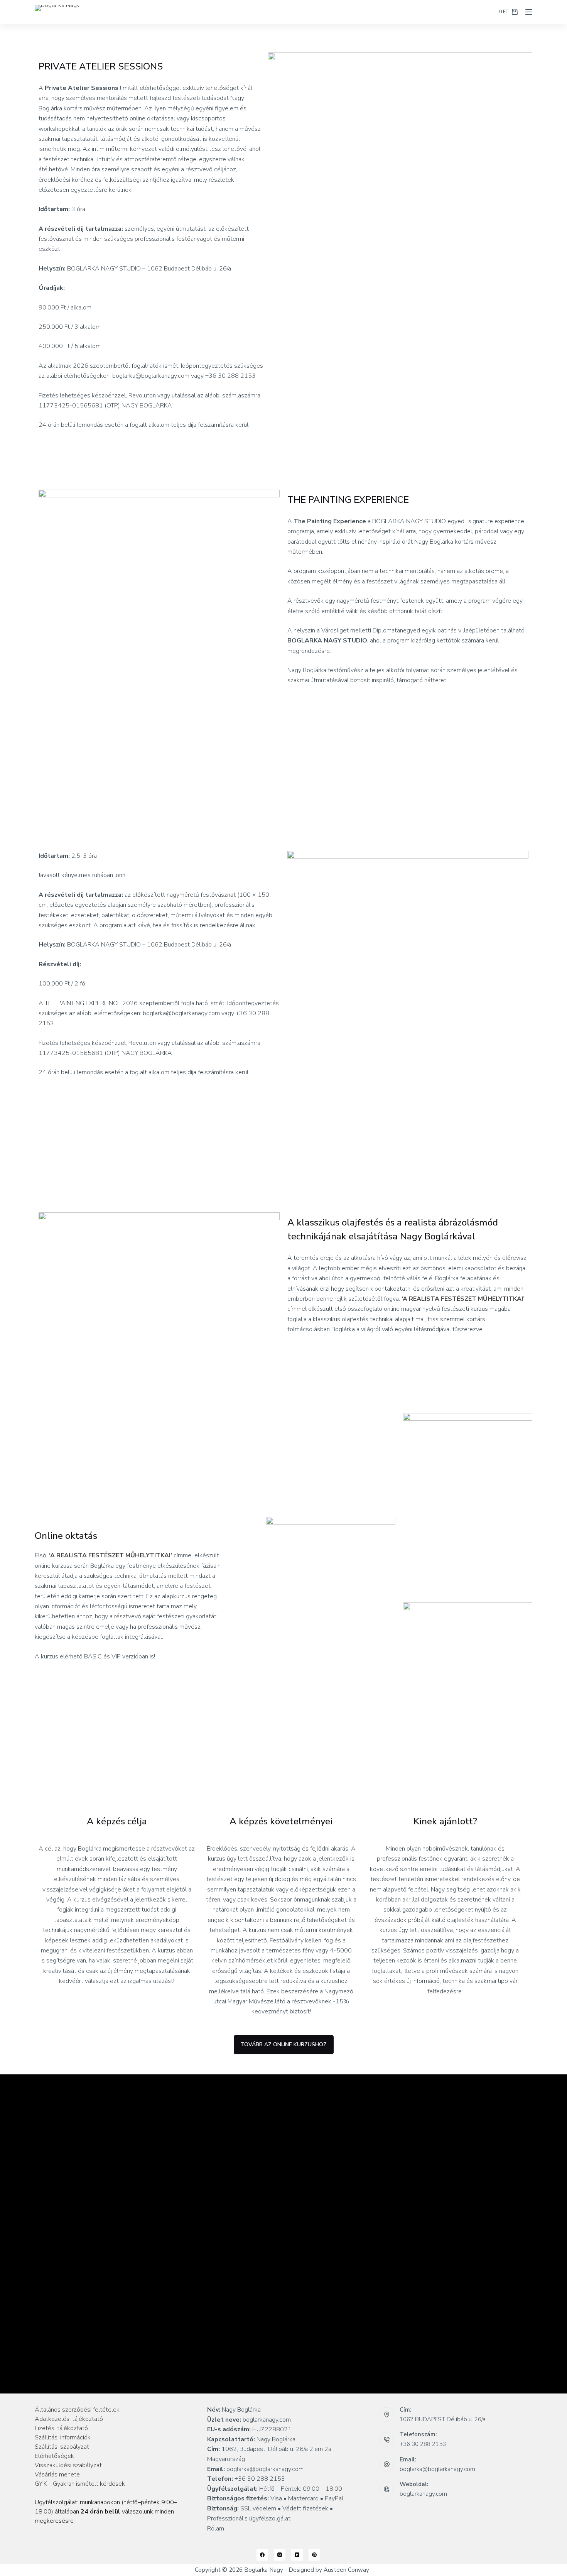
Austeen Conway (346, 2570)
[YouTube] (297, 2555)
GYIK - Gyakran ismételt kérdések (80, 2484)
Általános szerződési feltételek (77, 2410)
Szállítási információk (63, 2437)
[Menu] (529, 12)
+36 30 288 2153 (423, 2444)
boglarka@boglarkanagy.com (437, 2469)
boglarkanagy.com (423, 2494)
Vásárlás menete (57, 2475)
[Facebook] (262, 2555)
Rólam (216, 2529)
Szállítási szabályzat (62, 2447)
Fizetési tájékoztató (61, 2428)
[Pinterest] (314, 2555)
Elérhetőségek (54, 2456)
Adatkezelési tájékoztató (69, 2419)
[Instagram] (280, 2555)
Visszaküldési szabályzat (68, 2465)
